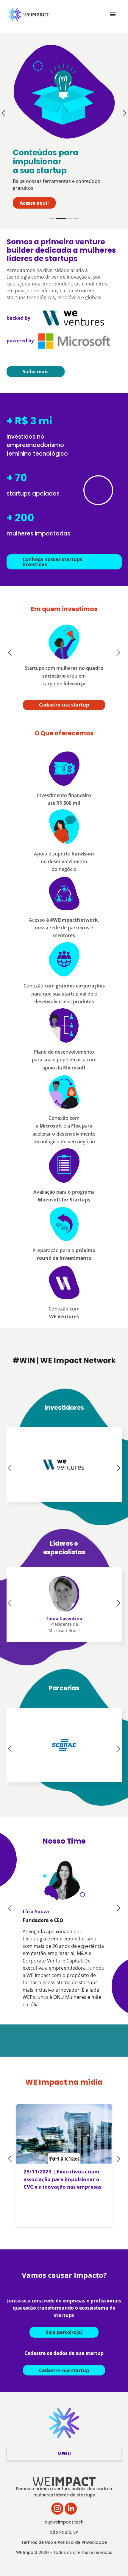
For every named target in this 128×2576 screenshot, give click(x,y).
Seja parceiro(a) (64, 2332)
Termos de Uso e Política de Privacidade (64, 2542)
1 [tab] (52, 219)
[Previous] (4, 113)
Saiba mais (36, 372)
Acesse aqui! (34, 203)
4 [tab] (76, 219)
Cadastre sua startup (64, 705)
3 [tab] (70, 219)
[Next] (124, 113)
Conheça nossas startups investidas (52, 562)
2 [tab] (61, 219)
